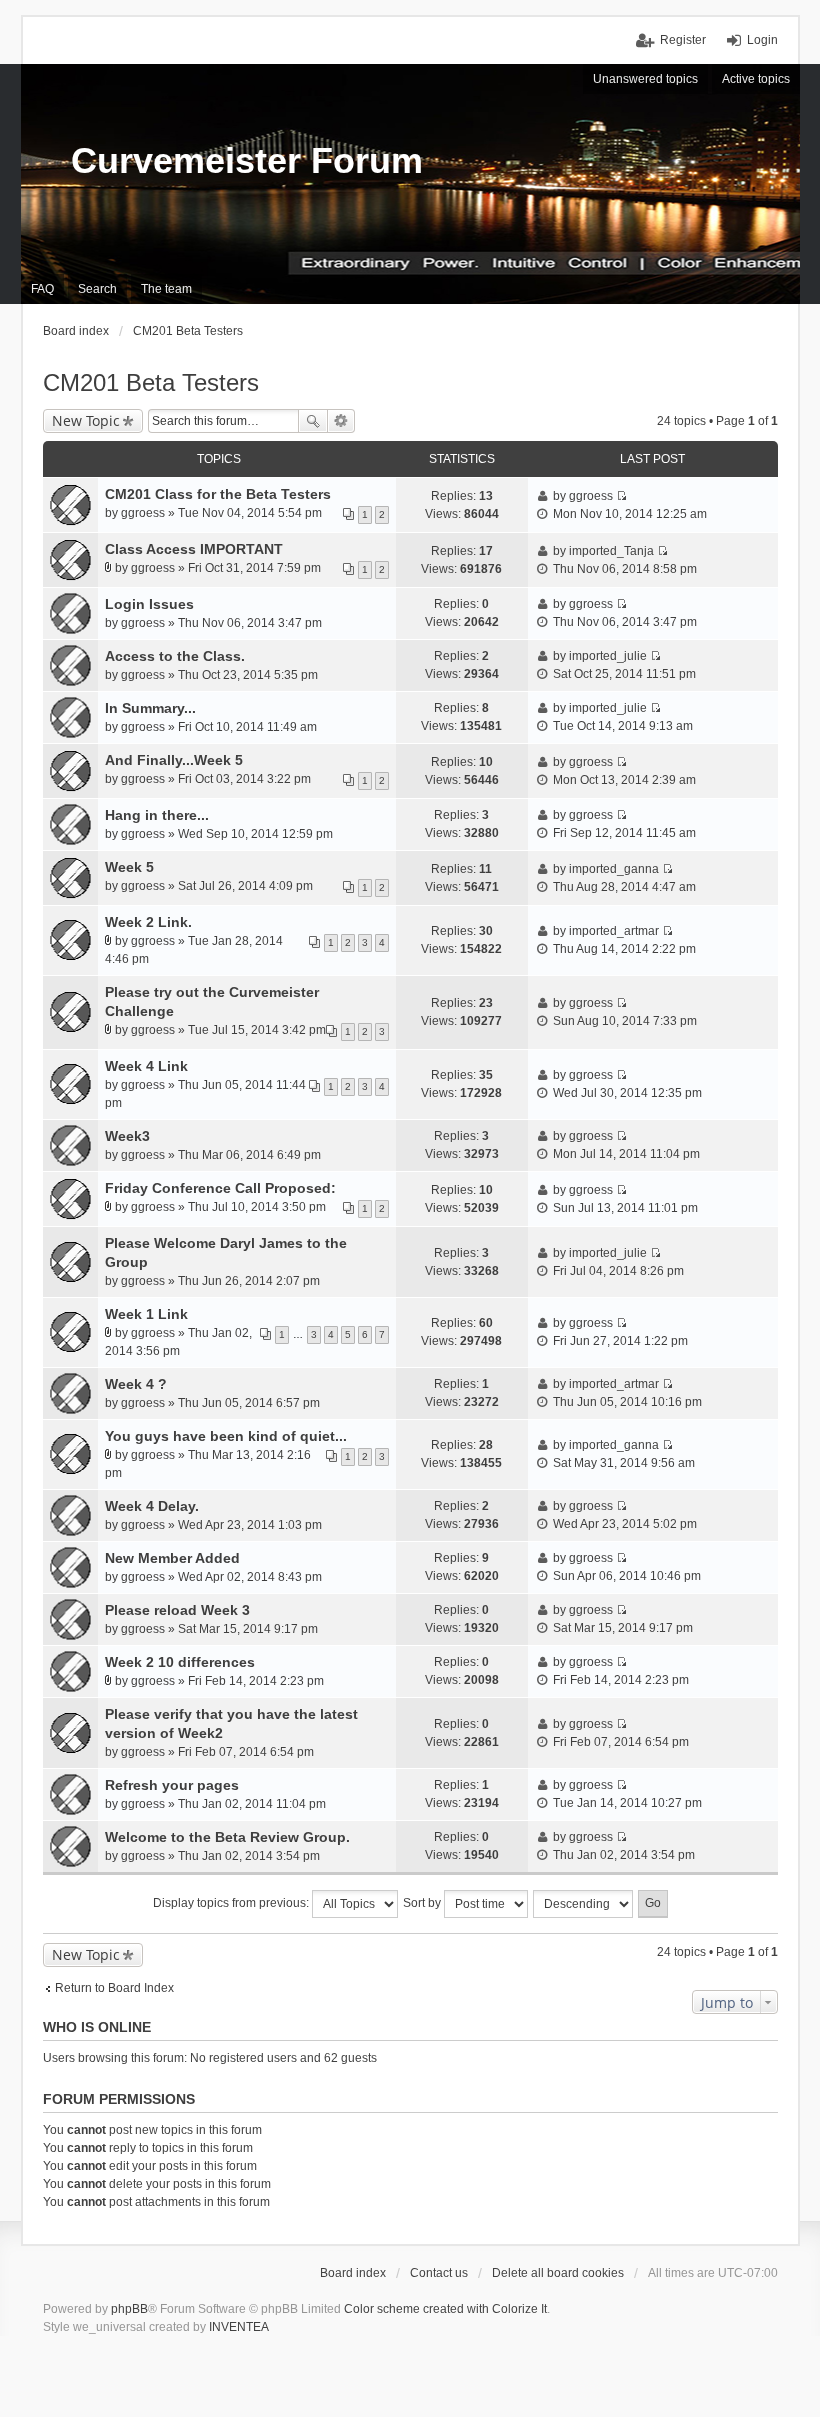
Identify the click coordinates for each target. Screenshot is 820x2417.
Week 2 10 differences (180, 1662)
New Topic (86, 420)
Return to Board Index (114, 1988)
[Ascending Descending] (584, 1904)
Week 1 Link (146, 1314)
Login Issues (149, 604)
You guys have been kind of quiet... (226, 1436)
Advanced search (341, 421)
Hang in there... (157, 815)
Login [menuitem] (762, 40)
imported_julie (608, 656)
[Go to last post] (621, 496)
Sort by (423, 1903)
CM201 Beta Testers (151, 382)
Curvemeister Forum (247, 160)
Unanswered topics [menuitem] (645, 79)
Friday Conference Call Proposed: (220, 1188)
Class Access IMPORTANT (194, 549)
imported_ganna (614, 869)
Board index (353, 2273)
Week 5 (129, 867)
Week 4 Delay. (152, 1506)
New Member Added (172, 1558)
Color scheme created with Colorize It (445, 2309)
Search (313, 421)
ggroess (143, 513)
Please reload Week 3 (177, 1610)
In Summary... (150, 708)
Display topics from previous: (232, 1903)
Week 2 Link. (148, 922)
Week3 (127, 1136)
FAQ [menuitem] (42, 289)
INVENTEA (239, 2327)
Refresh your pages (172, 1785)
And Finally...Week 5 (174, 760)
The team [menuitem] (166, 289)
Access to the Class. (175, 656)
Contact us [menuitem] (439, 2273)
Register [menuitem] (683, 40)
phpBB (129, 2309)
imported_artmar (614, 931)
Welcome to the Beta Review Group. (227, 1837)
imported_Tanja (611, 551)
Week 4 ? (136, 1384)
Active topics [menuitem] (756, 79)
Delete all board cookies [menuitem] (558, 2273)
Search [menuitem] (97, 289)
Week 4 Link (146, 1066)
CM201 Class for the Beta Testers (218, 494)
